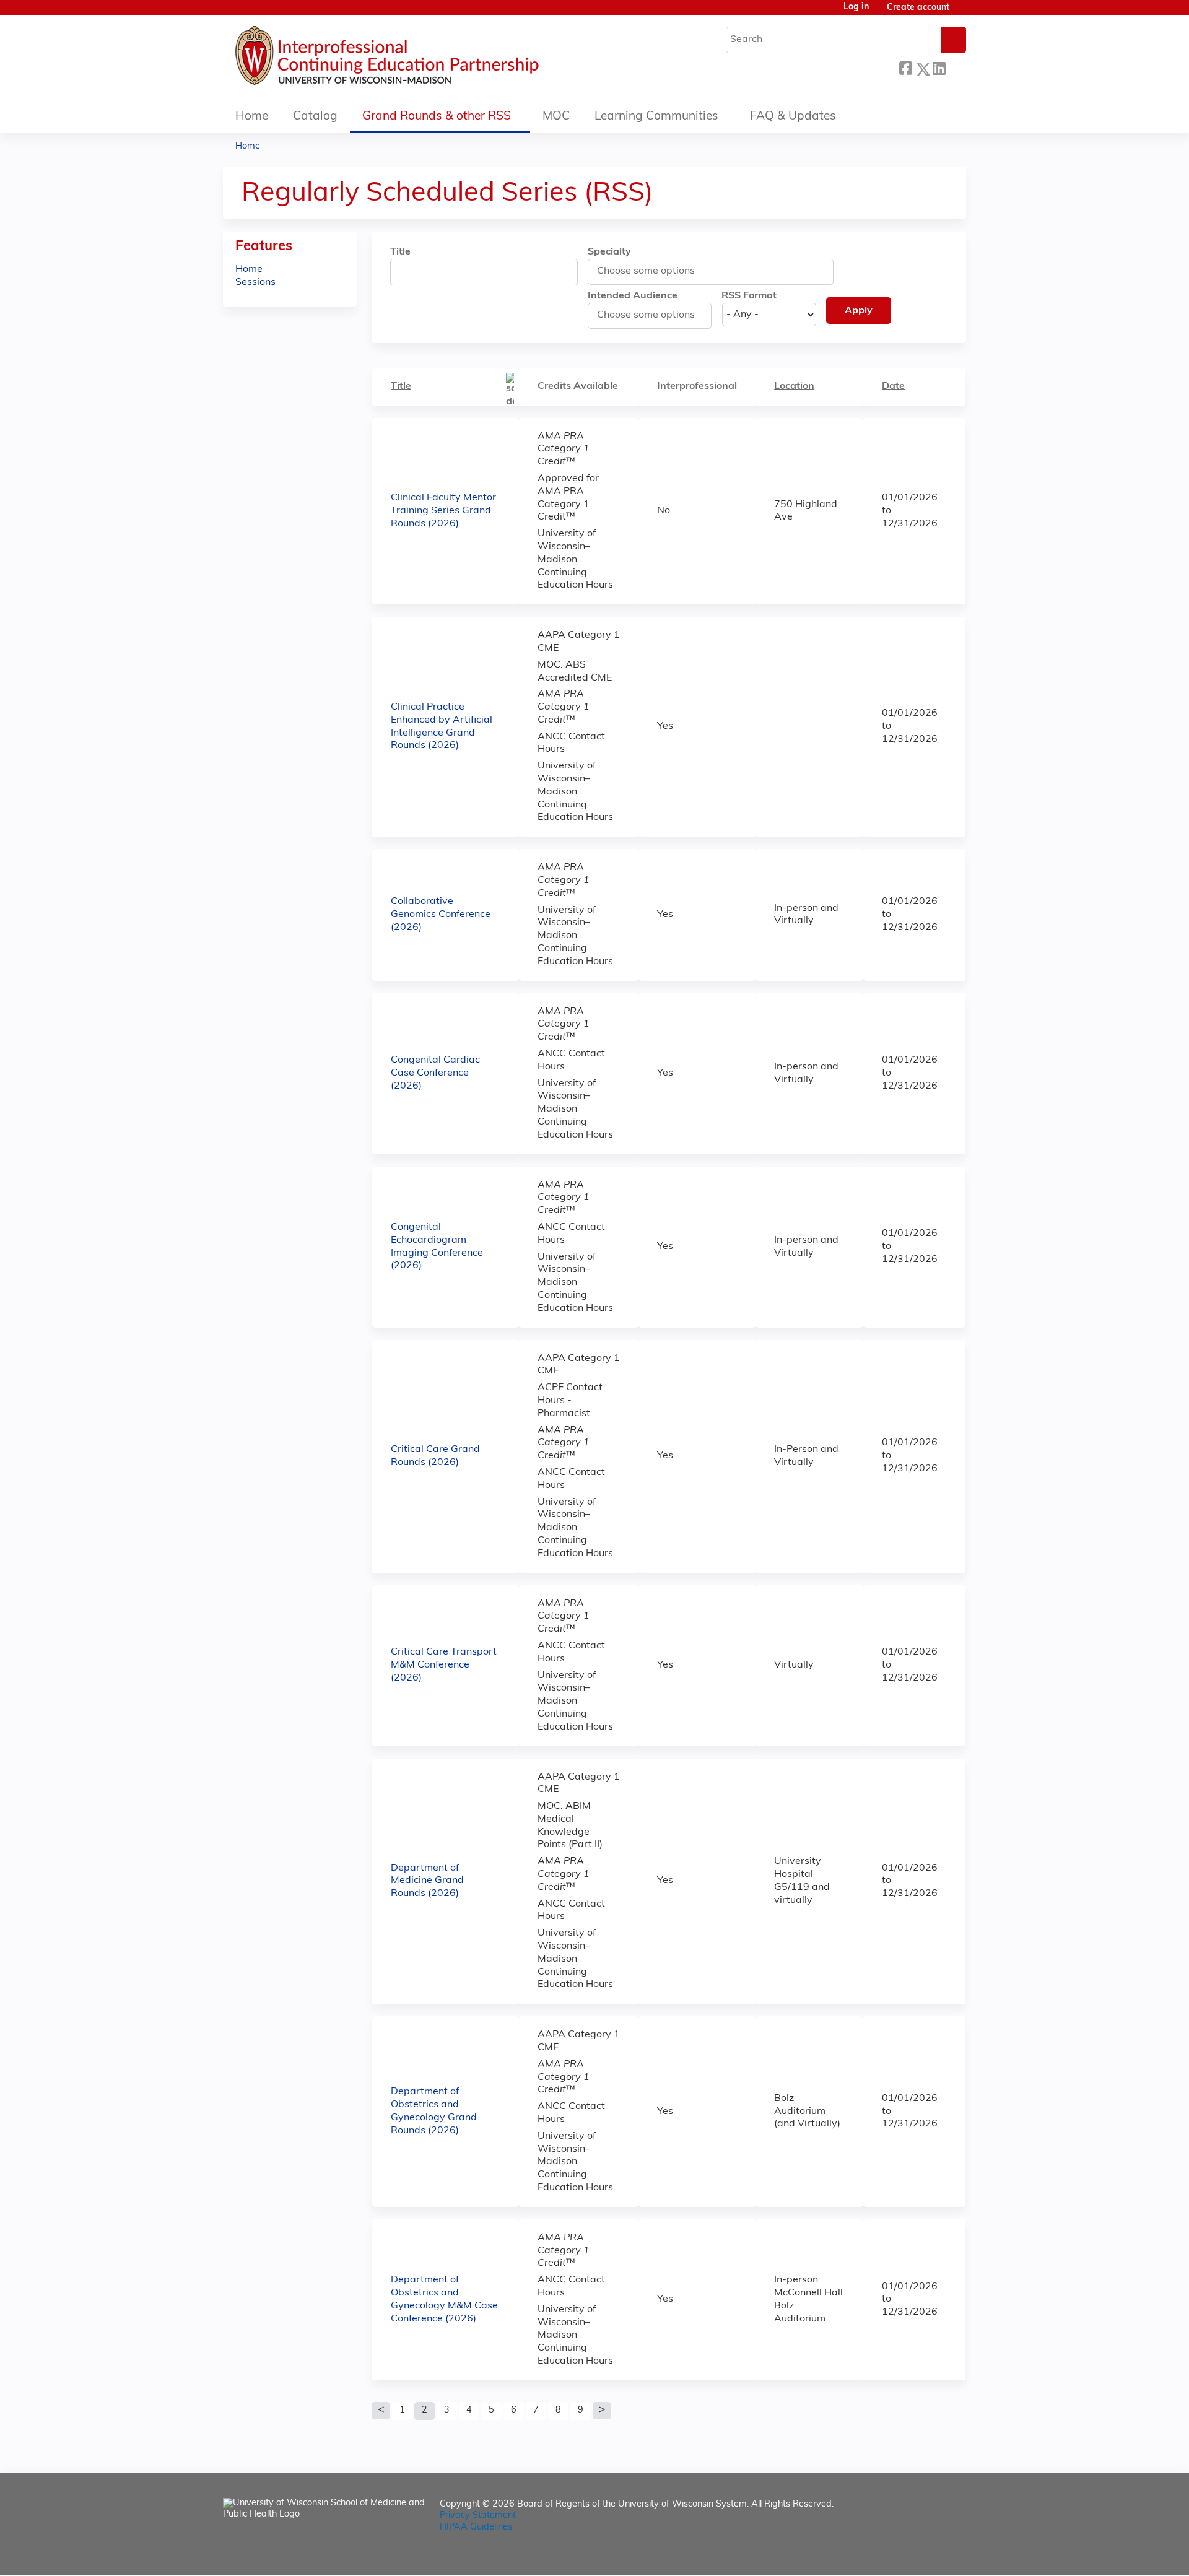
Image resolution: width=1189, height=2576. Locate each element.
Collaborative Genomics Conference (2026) (441, 915)
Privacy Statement (478, 2516)
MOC (556, 117)
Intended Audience (633, 296)
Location (794, 386)
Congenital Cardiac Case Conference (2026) (435, 1073)
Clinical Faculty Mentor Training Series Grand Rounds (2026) (443, 511)
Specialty (609, 252)
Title (400, 252)
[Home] (424, 59)
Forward (956, 67)
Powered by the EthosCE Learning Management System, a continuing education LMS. (922, 2555)
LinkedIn (939, 67)
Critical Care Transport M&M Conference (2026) (444, 1665)
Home (252, 117)
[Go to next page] (602, 2411)
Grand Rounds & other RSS (437, 117)
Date (893, 386)
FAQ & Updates (793, 117)
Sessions (255, 282)
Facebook (905, 67)
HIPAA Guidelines (476, 2527)
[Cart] (962, 13)
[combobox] (652, 271)
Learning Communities (656, 117)
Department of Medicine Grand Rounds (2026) (427, 1881)
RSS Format (749, 296)
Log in (856, 7)
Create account (918, 8)
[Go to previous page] (381, 2411)
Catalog (315, 117)
